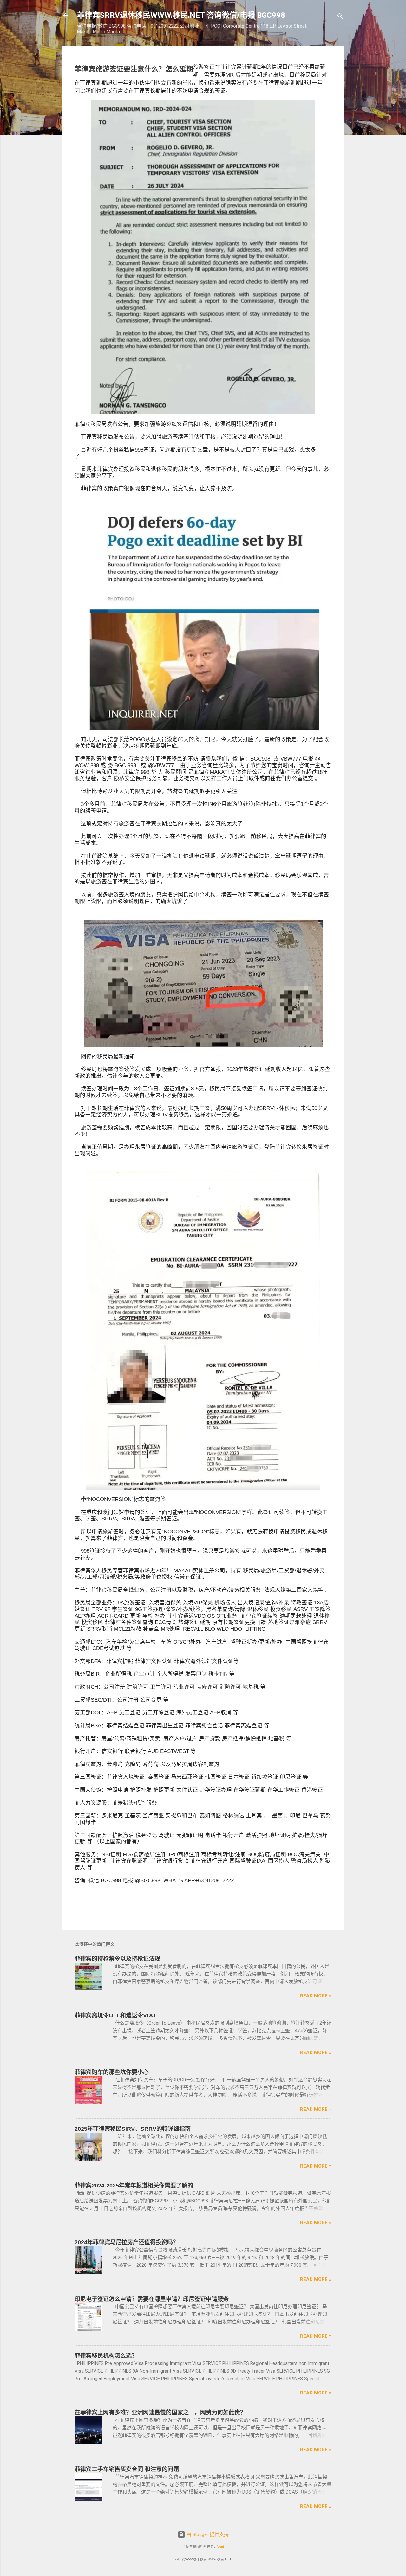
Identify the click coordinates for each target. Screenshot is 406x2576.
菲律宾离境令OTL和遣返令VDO (115, 2015)
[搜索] (340, 17)
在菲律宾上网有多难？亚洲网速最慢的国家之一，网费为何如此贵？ (160, 2412)
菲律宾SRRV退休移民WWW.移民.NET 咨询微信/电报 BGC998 (181, 15)
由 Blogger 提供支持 (207, 2534)
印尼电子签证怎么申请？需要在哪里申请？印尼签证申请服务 (152, 2299)
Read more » (316, 1996)
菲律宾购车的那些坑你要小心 (112, 2072)
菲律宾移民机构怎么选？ (106, 2356)
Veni (221, 2547)
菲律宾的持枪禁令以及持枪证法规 (117, 1959)
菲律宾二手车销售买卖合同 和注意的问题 (127, 2469)
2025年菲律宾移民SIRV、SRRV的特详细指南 (133, 2129)
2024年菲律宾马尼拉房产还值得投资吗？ (127, 2242)
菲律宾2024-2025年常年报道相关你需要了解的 (134, 2186)
